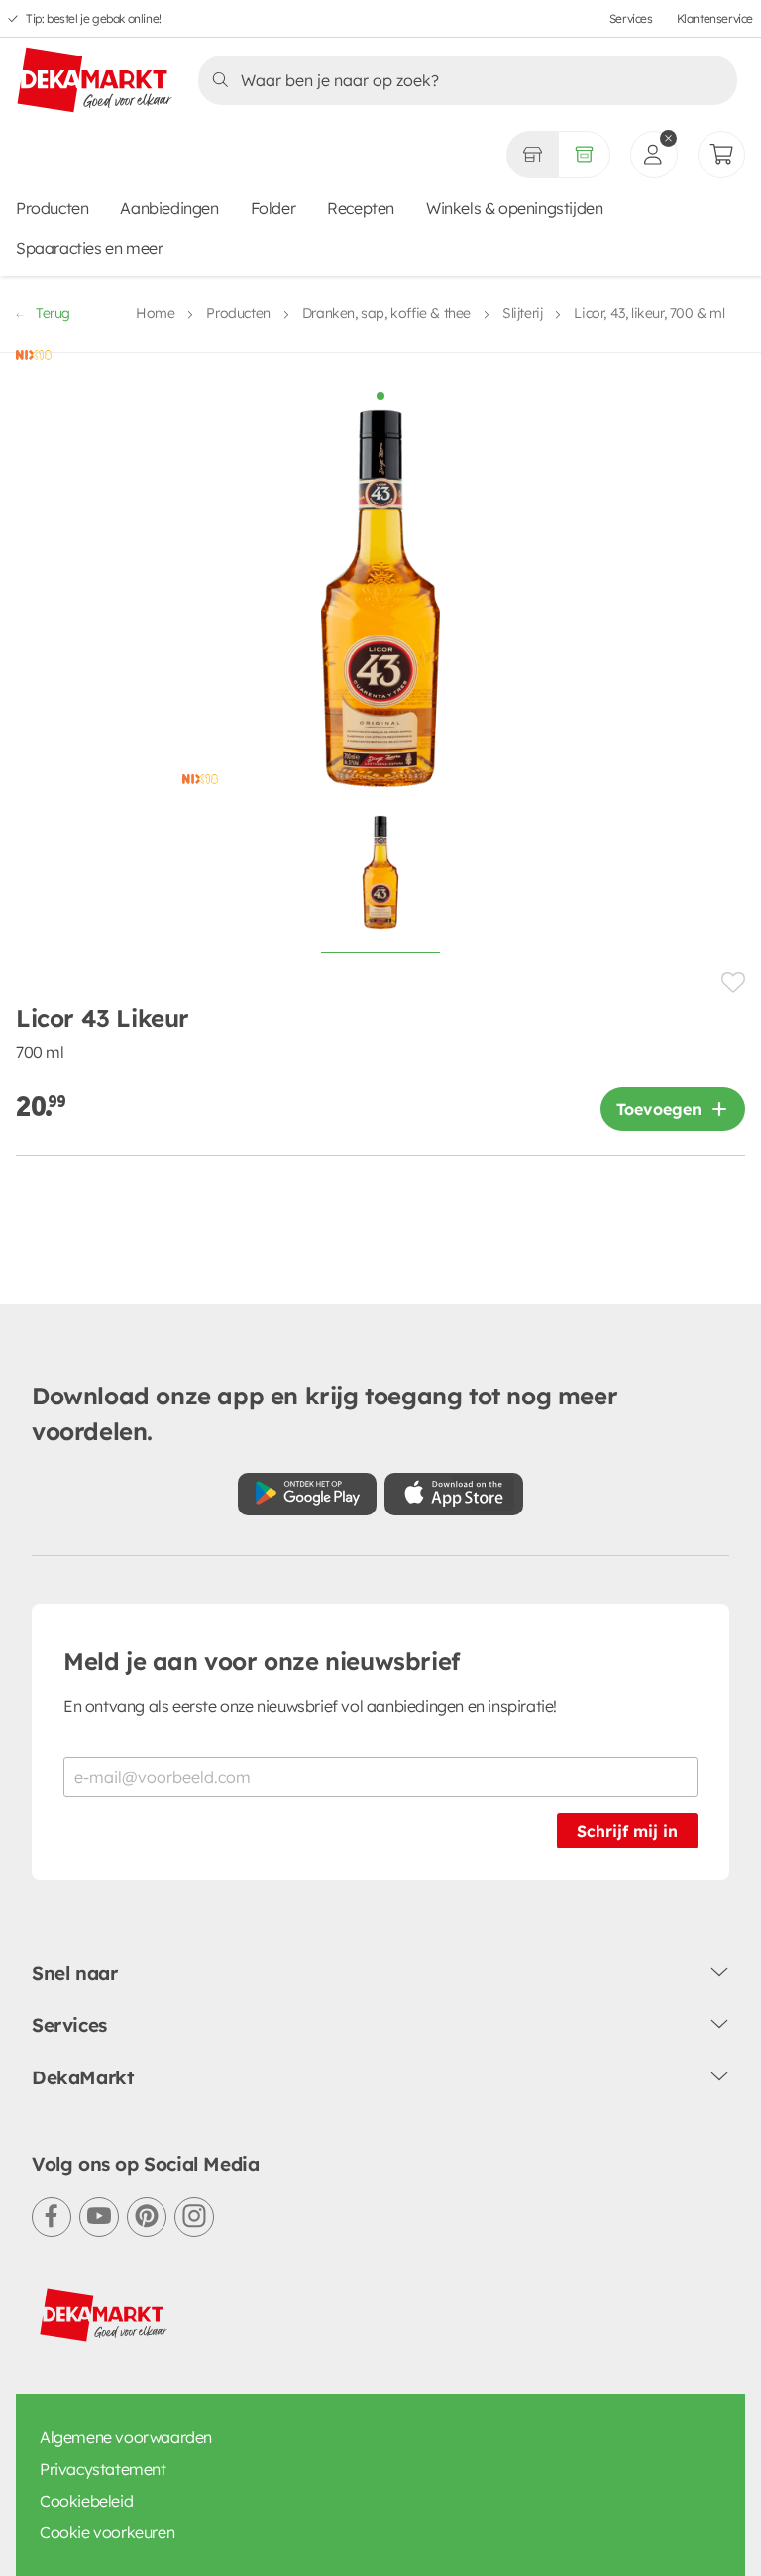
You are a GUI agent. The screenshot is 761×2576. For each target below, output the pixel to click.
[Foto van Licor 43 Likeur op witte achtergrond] (380, 883)
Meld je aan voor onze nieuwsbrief (262, 1661)
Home (155, 313)
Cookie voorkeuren (107, 2532)
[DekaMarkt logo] (95, 81)
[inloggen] (654, 155)
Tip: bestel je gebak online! (94, 18)
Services (631, 18)
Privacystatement (103, 2469)
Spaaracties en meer (89, 248)
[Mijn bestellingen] (721, 155)
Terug (53, 313)
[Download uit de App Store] (454, 1494)
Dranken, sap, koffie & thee (386, 313)
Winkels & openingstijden (514, 208)
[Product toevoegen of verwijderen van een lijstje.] (733, 983)
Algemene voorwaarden (126, 2437)
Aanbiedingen (169, 208)
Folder (273, 208)
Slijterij (522, 313)
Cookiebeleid (86, 2501)
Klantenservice (715, 18)
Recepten (361, 208)
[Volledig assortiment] (584, 155)
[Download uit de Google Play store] (307, 1494)
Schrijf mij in (627, 1831)
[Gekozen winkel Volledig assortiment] (532, 155)
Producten (52, 208)
